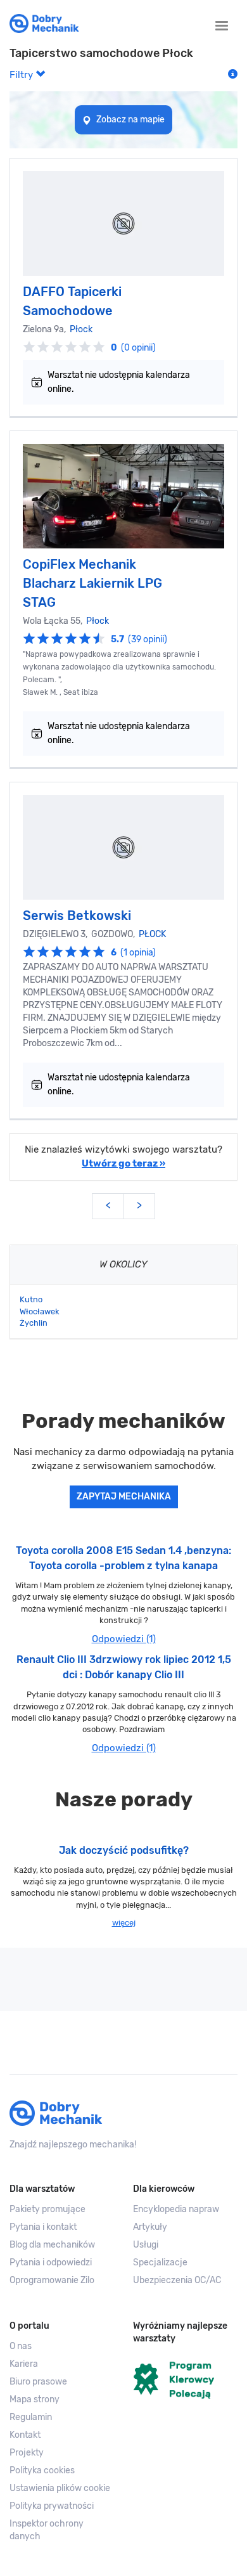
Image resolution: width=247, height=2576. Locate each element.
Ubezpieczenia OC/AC (177, 2280)
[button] (62, 2489)
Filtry (22, 75)
